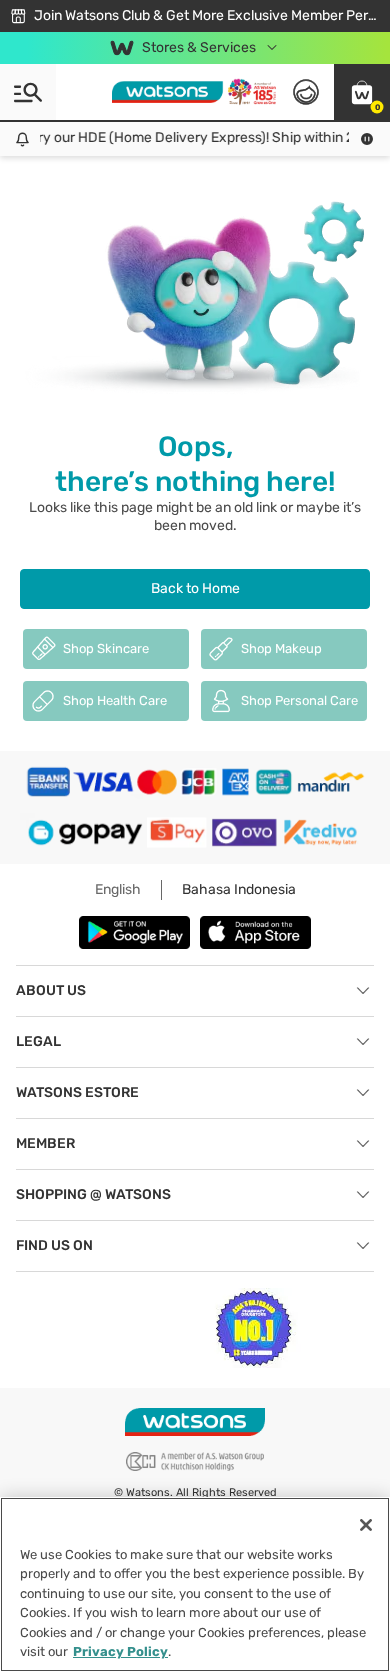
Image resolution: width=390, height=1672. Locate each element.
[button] (362, 92)
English (118, 889)
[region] (195, 1584)
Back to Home (195, 588)
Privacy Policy (120, 1651)
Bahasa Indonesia (239, 889)
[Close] (366, 1525)
